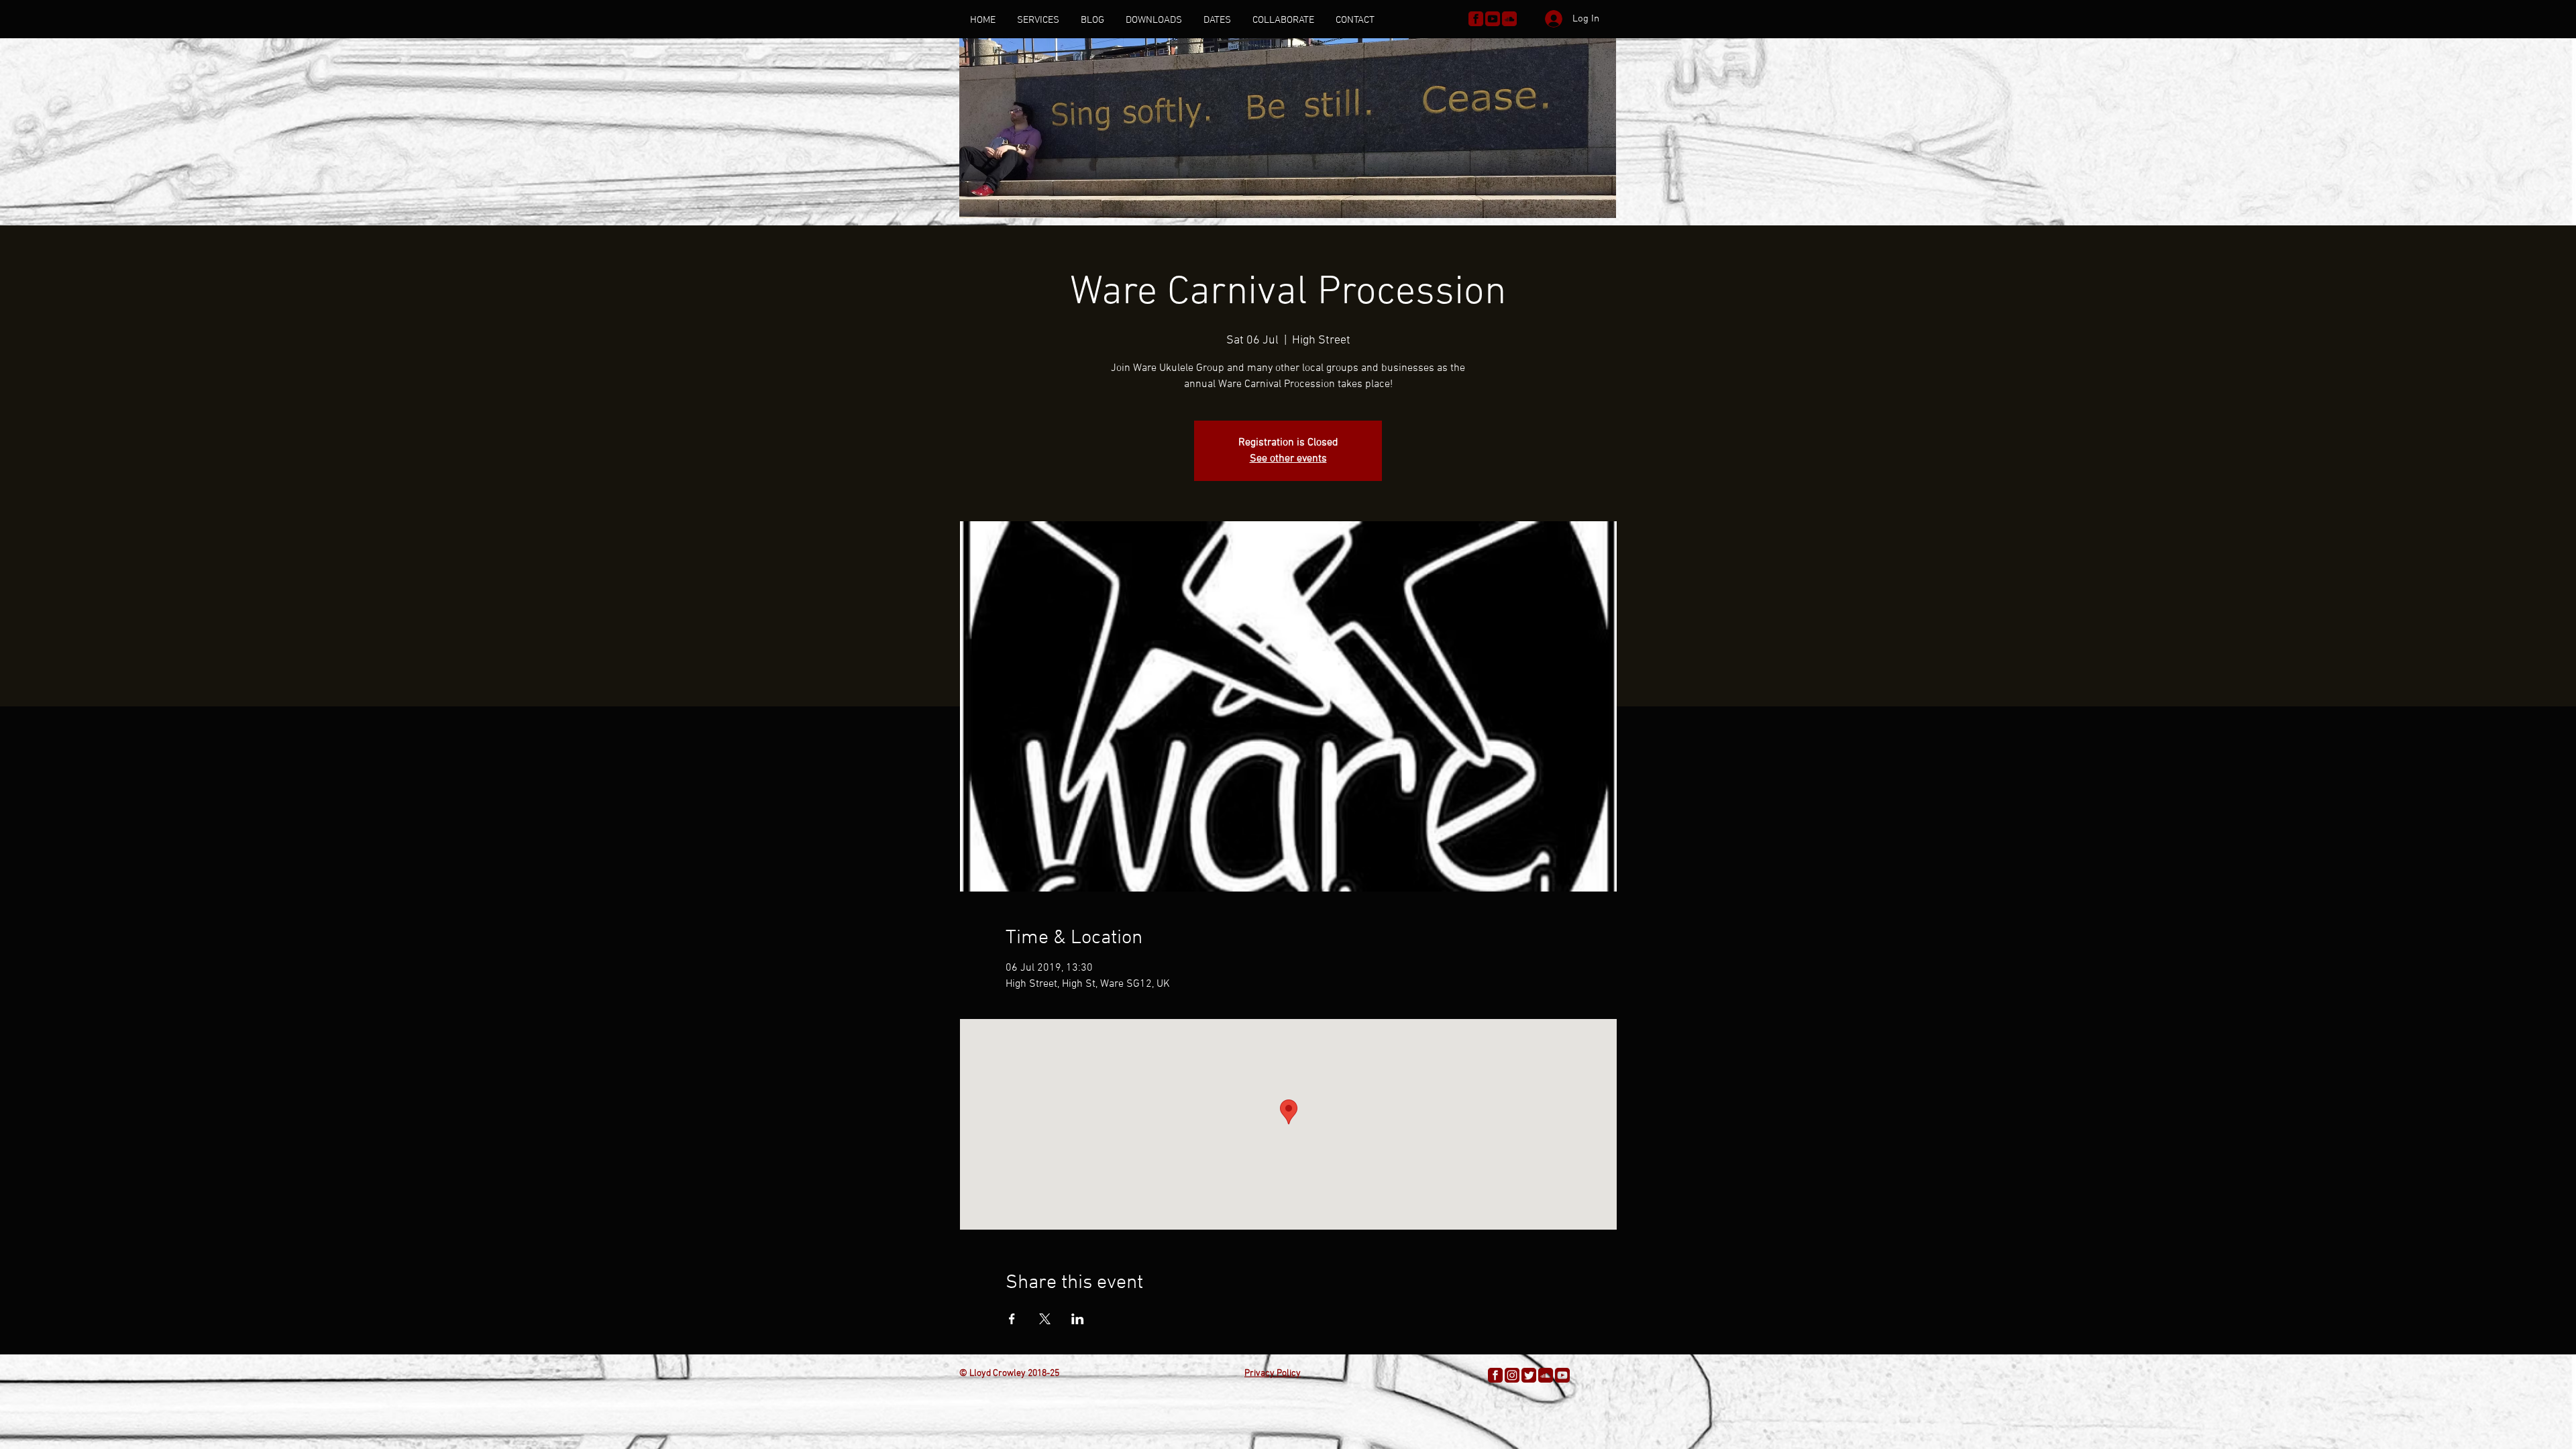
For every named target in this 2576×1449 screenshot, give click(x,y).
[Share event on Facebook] (1012, 1319)
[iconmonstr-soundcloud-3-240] (1509, 19)
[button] (1038, 20)
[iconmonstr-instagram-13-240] (1512, 1375)
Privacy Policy (1273, 1374)
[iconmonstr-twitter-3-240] (1529, 1375)
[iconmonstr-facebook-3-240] (1476, 19)
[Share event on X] (1045, 1319)
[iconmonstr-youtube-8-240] (1493, 19)
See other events (1288, 459)
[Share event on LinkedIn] (1078, 1319)
